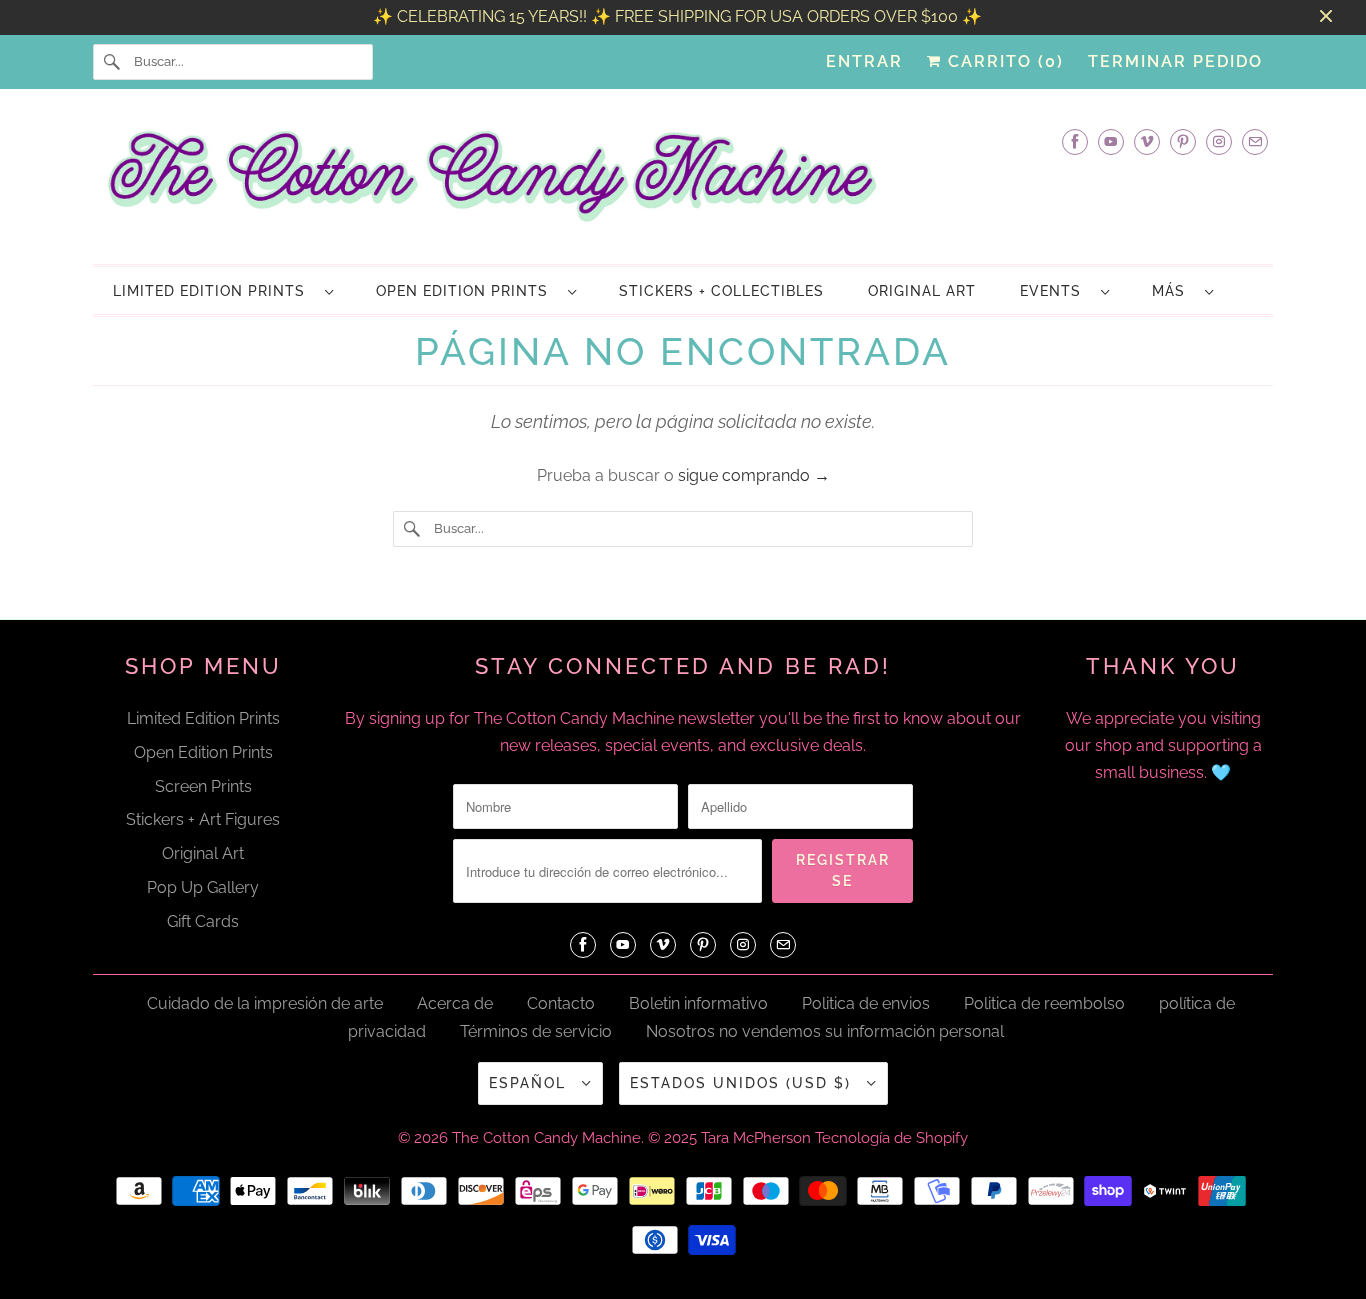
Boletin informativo (698, 1003)
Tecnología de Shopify (891, 1138)
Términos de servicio (536, 1031)
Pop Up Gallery (203, 887)
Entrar (864, 61)
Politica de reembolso (1044, 1003)
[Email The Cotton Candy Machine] (1255, 141)
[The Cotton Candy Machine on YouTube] (1111, 141)
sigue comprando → (754, 475)
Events (1055, 291)
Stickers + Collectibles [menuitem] (721, 291)
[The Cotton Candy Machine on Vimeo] (1147, 141)
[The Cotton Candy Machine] (683, 182)
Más (1173, 291)
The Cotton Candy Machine (546, 1138)
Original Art (203, 853)
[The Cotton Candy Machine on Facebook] (1075, 141)
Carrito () (1003, 61)
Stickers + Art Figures (203, 819)
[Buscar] (113, 62)
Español (530, 1083)
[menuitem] (222, 290)
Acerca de (455, 1003)
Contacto (561, 1003)
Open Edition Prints (467, 291)
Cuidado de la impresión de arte (265, 1003)
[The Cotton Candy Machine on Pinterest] (1183, 141)
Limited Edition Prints (214, 291)
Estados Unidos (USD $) (743, 1083)
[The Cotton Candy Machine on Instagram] (1219, 141)
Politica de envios (866, 1003)
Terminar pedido (1175, 61)
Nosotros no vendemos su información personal (825, 1031)
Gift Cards (203, 921)
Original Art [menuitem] (922, 291)
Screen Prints (203, 786)
